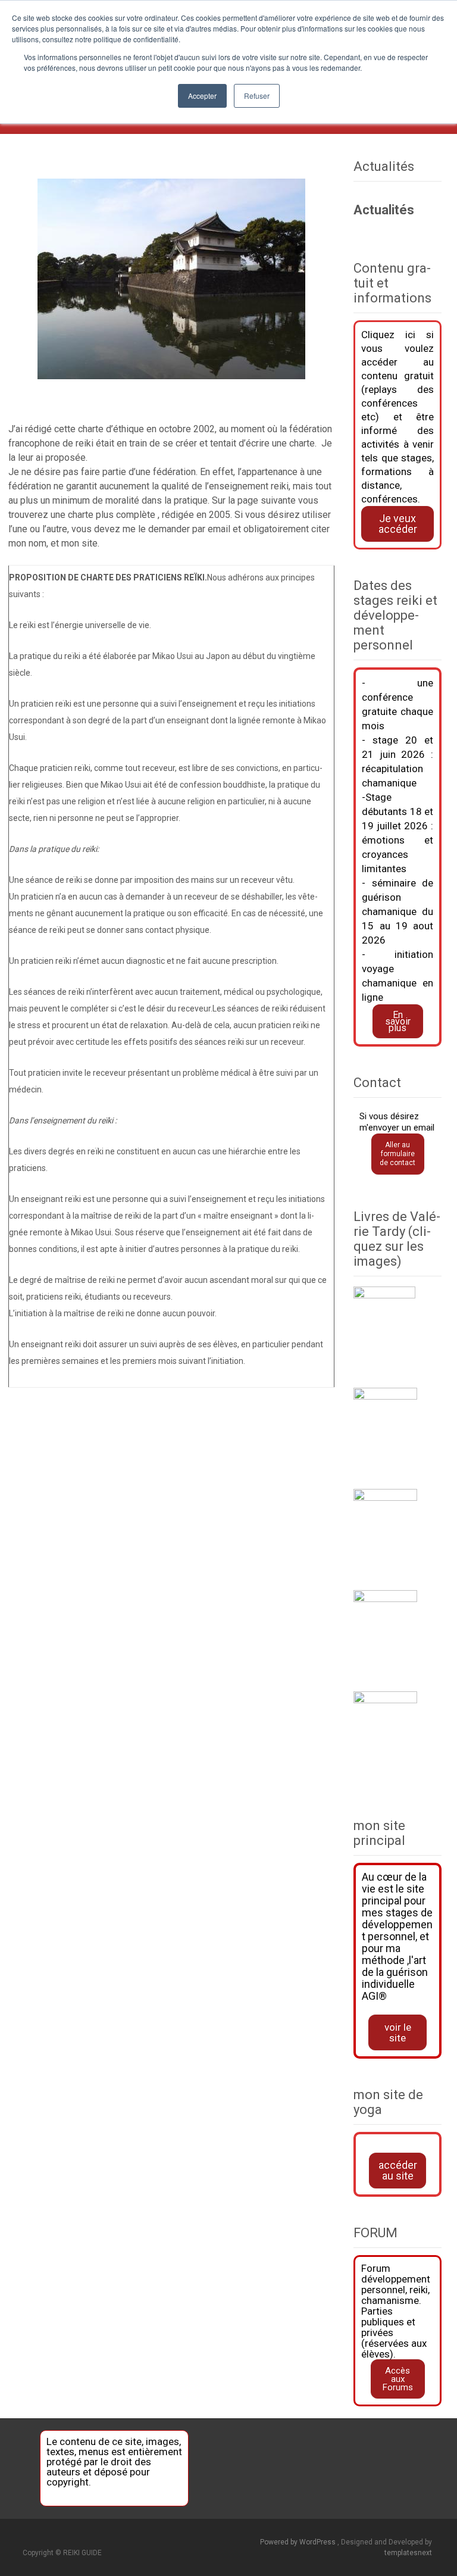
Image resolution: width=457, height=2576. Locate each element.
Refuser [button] (257, 96)
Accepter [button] (202, 96)
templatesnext (408, 2553)
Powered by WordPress (299, 2542)
